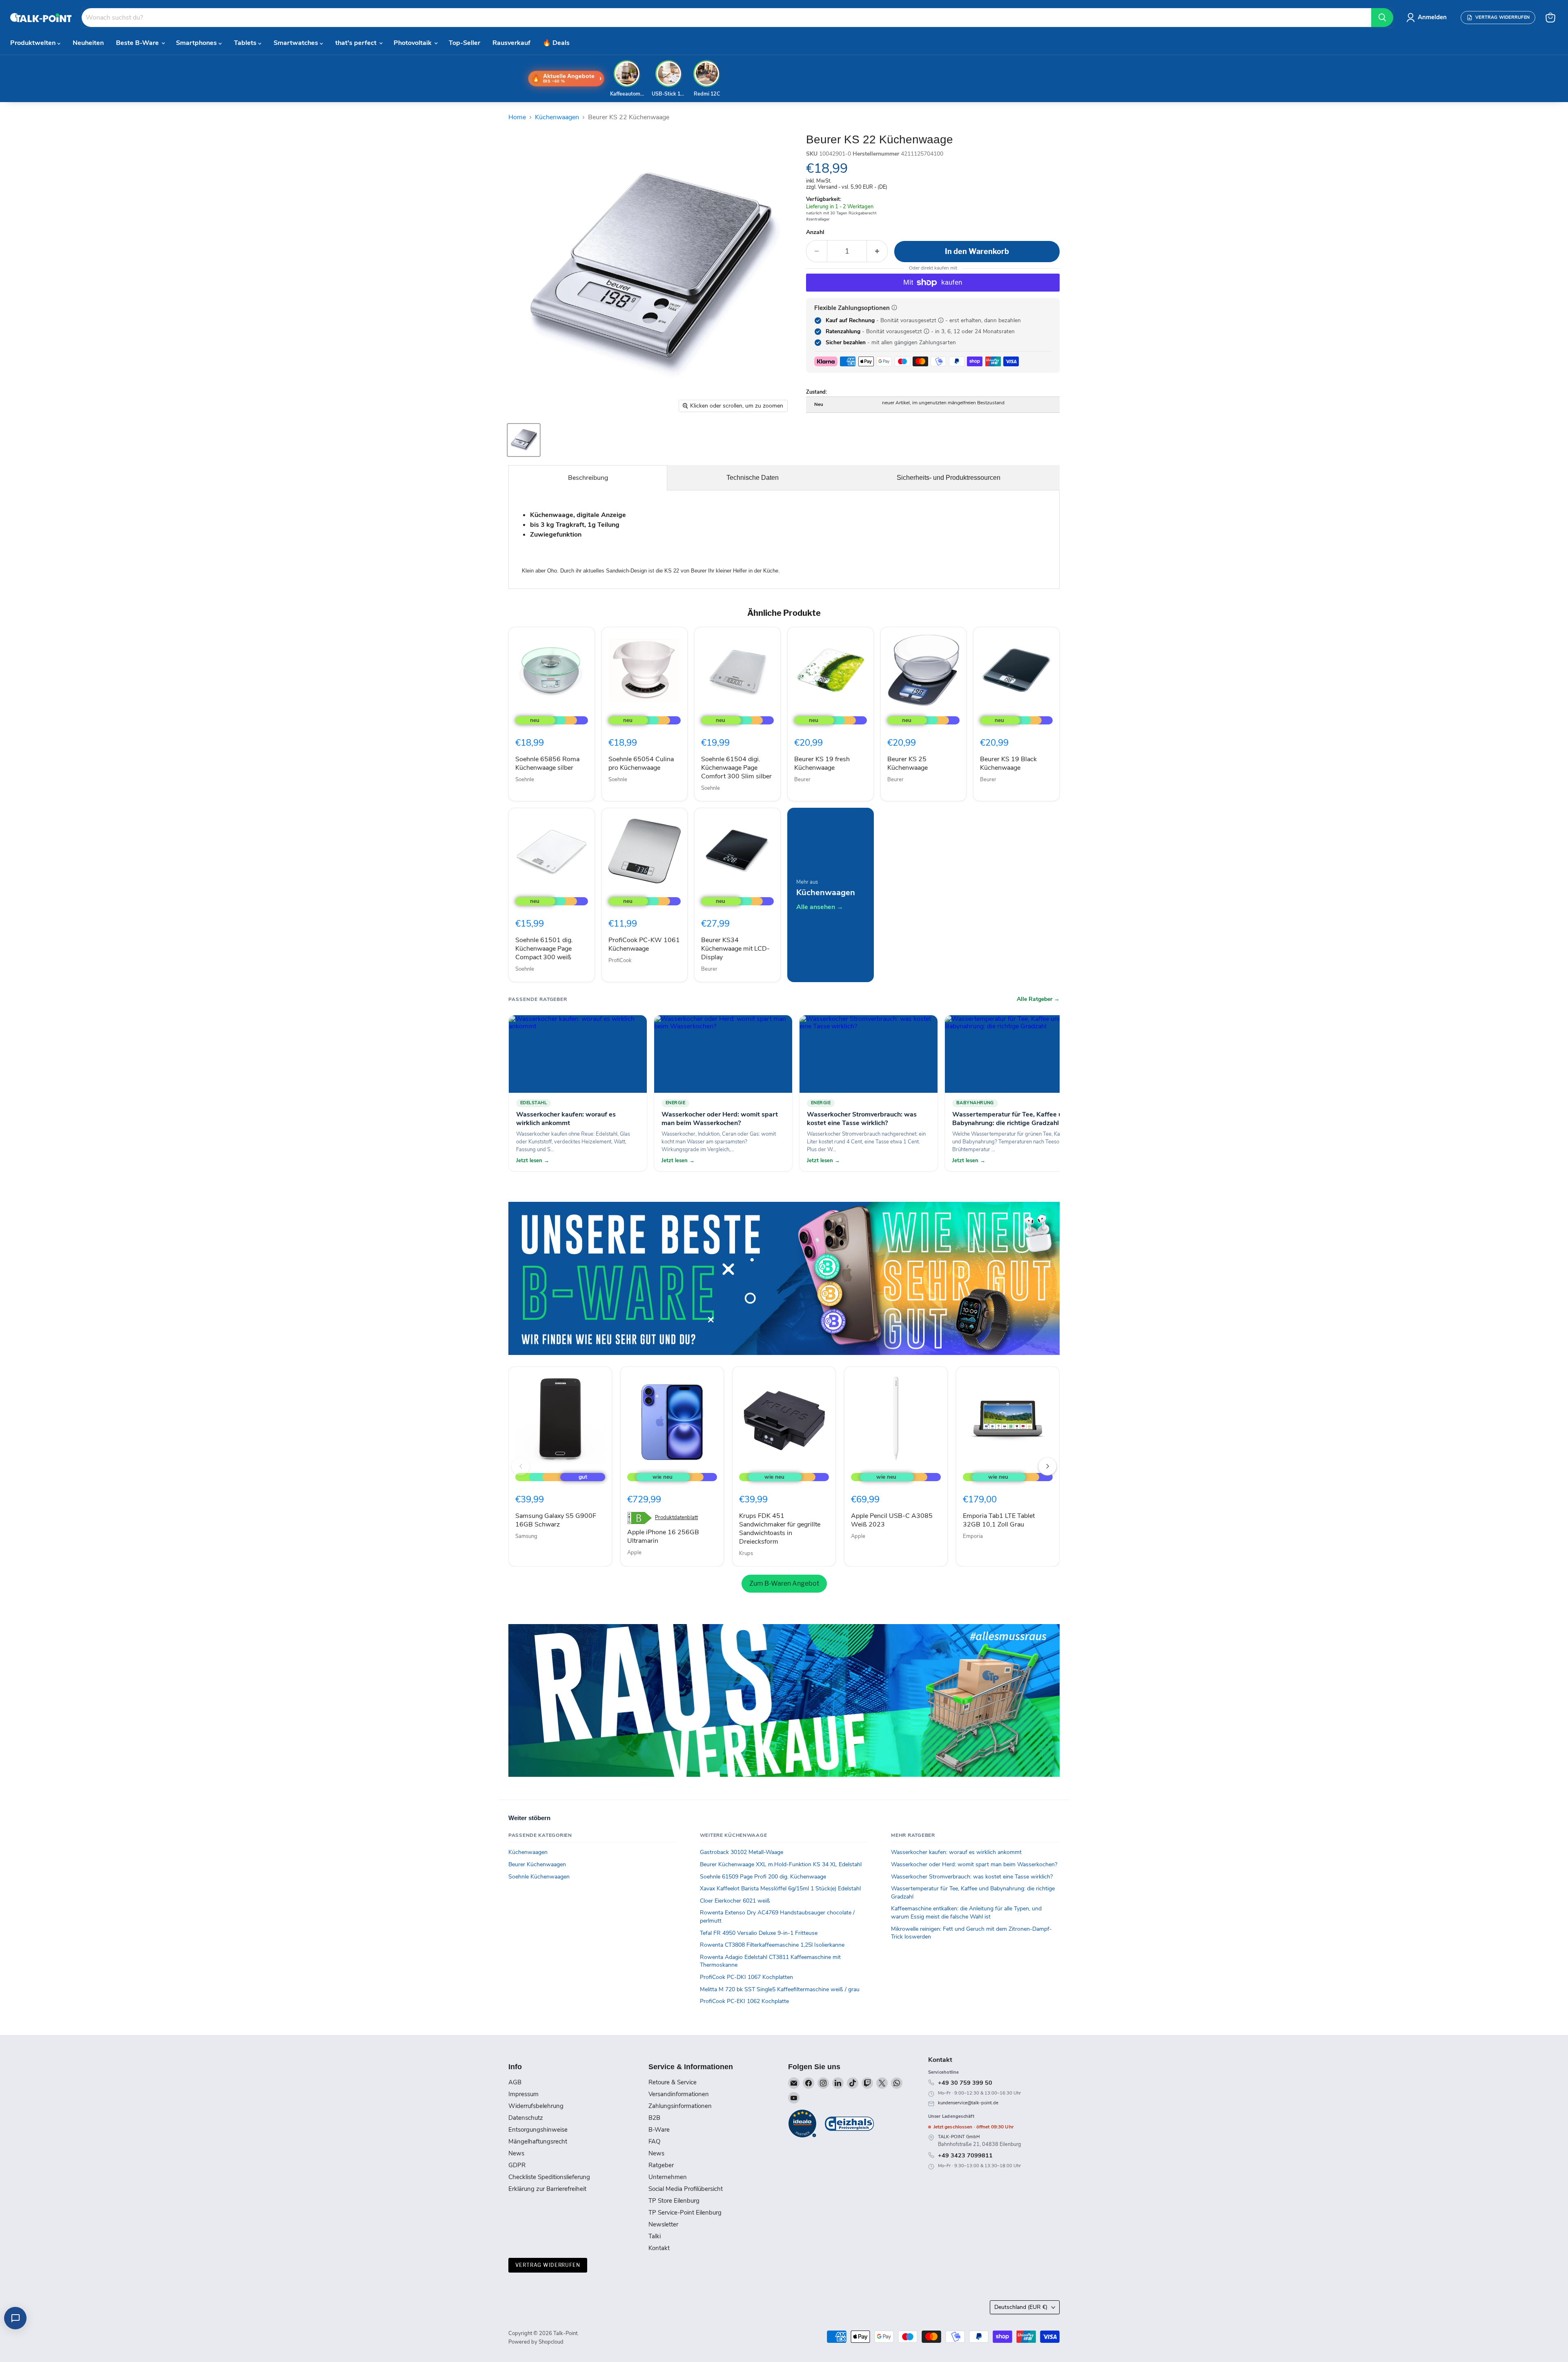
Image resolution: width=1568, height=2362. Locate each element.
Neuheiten (88, 43)
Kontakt (659, 2248)
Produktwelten (34, 43)
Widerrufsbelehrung (536, 2106)
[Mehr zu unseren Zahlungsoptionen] (894, 308)
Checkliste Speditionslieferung (549, 2177)
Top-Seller (464, 43)
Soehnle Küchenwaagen (539, 1877)
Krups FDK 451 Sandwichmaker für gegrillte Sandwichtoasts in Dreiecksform (780, 1529)
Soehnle (525, 780)
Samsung (526, 1536)
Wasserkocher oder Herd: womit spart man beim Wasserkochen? (974, 1864)
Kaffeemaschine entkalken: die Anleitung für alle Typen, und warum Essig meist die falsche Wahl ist (966, 1913)
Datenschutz (526, 2118)
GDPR (517, 2165)
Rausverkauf (511, 43)
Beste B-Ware (138, 43)
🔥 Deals (556, 43)
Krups (746, 1553)
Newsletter (663, 2224)
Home (517, 117)
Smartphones (197, 43)
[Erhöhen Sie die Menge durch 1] (877, 251)
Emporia (973, 1536)
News (516, 2153)
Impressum (523, 2094)
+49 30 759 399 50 (965, 2083)
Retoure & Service (673, 2082)
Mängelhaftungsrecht (538, 2141)
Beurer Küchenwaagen (537, 1864)
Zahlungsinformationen (680, 2106)
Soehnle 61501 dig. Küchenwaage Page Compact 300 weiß (544, 949)
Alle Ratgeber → (1038, 999)
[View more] (784, 1278)
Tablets (246, 43)
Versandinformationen (679, 2094)
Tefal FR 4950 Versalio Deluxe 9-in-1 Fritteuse (759, 1933)
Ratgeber (661, 2165)
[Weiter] (1047, 1466)
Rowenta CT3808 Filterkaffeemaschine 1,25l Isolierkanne (772, 1945)
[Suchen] (1382, 18)
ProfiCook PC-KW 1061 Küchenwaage (644, 944)
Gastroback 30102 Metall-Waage (742, 1852)
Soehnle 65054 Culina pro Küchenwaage (641, 763)
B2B (654, 2118)
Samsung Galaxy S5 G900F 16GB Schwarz (556, 1520)
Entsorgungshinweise (538, 2130)
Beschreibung (588, 478)
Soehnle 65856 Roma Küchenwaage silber (547, 763)
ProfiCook (620, 960)
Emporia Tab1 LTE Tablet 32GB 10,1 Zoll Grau (999, 1520)
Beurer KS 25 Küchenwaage (908, 763)
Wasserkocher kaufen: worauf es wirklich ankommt (956, 1852)
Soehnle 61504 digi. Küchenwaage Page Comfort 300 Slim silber (736, 768)
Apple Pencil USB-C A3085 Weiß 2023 (892, 1520)
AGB (515, 2082)
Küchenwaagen (557, 117)
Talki (655, 2236)
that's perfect (357, 43)
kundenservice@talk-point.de (968, 2103)
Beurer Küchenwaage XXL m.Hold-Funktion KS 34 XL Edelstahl (781, 1864)
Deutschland (1021, 2307)
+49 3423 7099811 (965, 2155)
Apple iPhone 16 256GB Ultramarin (663, 1536)
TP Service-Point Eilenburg (685, 2213)
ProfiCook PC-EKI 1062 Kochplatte (744, 2001)
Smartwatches (297, 43)
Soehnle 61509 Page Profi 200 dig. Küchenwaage (763, 1877)
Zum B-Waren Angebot (784, 1583)
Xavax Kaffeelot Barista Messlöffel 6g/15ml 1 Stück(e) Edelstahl (780, 1888)
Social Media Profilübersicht (686, 2189)
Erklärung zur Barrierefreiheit (547, 2189)
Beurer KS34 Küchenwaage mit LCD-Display (735, 949)
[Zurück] (521, 1466)
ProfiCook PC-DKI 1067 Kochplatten (746, 1977)
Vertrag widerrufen (548, 2265)
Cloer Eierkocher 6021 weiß (735, 1901)
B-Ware (659, 2130)
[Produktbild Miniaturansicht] (524, 440)
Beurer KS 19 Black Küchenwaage (1008, 763)
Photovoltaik (413, 43)
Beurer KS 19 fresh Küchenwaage (822, 763)
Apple (634, 1553)
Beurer (802, 780)
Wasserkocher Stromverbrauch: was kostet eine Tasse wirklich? (972, 1877)
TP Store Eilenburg (674, 2201)
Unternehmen (668, 2177)
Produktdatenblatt (676, 1518)
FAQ (654, 2141)
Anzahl (815, 232)
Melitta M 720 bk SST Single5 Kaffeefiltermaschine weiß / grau (780, 1989)
